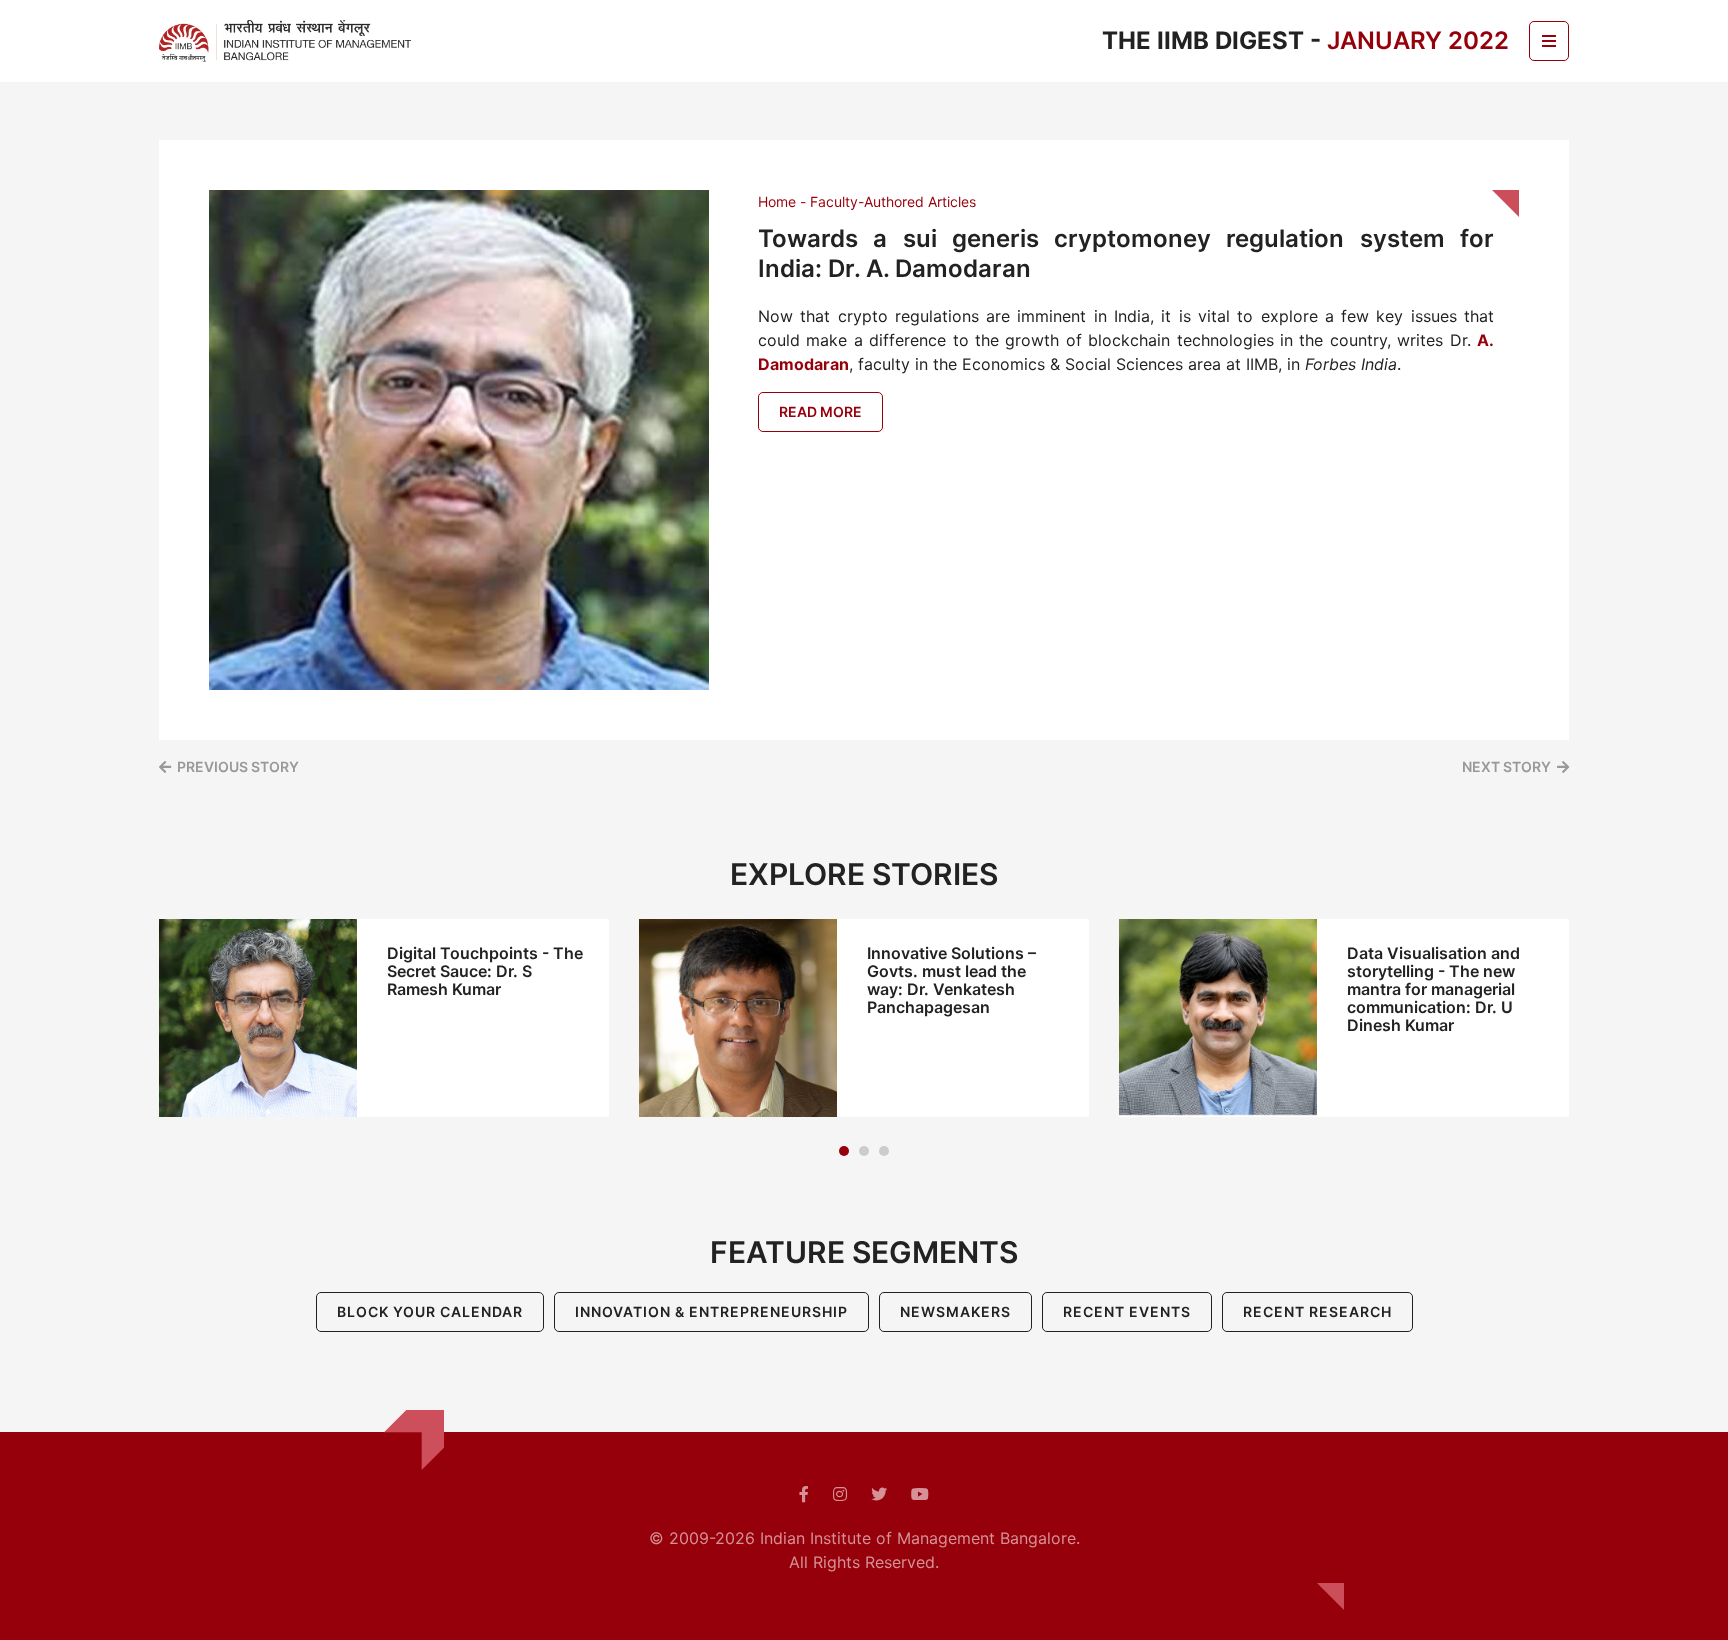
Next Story (1506, 766)
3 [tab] (884, 1151)
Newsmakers (955, 1311)
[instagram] (840, 1494)
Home (777, 201)
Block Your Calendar (430, 1311)
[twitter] (879, 1494)
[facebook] (804, 1494)
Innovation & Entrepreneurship (711, 1311)
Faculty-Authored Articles (893, 201)
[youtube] (920, 1494)
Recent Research (1317, 1311)
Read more (820, 411)
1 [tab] (844, 1151)
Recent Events (1127, 1311)
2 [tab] (864, 1151)
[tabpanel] (384, 1018)
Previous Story (238, 766)
